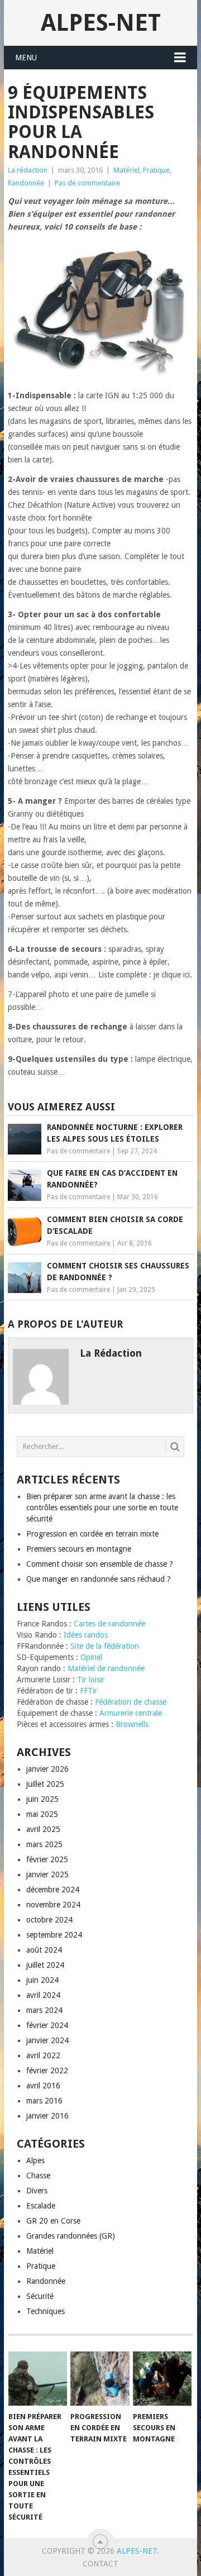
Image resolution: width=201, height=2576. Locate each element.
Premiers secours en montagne (79, 1549)
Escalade (41, 2206)
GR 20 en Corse (53, 2221)
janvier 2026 (47, 1769)
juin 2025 (42, 1799)
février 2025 (47, 1859)
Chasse (38, 2176)
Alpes (35, 2160)
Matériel (126, 170)
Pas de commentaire (87, 183)
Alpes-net (101, 23)
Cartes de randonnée (109, 1624)
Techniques (46, 2311)
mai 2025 (42, 1814)
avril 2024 (43, 1995)
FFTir (88, 1691)
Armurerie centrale (131, 1713)
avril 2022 (43, 2055)
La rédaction (28, 170)
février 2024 (47, 2025)
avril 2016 (43, 2086)
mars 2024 (44, 2010)
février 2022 (47, 2071)
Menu (26, 58)
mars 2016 (44, 2101)
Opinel (91, 1657)
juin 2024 (42, 1980)
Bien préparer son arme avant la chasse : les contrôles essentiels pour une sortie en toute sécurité (102, 1508)
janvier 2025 (47, 1874)
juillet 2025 (45, 1784)
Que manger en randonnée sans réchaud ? (99, 1579)
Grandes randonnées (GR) (71, 2236)
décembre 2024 (53, 1890)
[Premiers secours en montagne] (162, 2379)
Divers (37, 2191)
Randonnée (26, 183)
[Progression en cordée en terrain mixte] (100, 2379)
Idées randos (86, 1635)
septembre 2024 (54, 1935)
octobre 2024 (49, 1920)
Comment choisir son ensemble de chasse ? (100, 1564)
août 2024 (44, 1950)
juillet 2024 (45, 1965)
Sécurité (40, 2296)
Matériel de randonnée (106, 1668)
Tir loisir (91, 1680)
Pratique (156, 170)
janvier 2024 (47, 2040)
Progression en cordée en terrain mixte (92, 1534)
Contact (100, 2564)
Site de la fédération (105, 1646)
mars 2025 (44, 1844)
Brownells (132, 1724)
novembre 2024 (53, 1905)
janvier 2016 (47, 2116)
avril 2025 (43, 1829)
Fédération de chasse (131, 1702)
